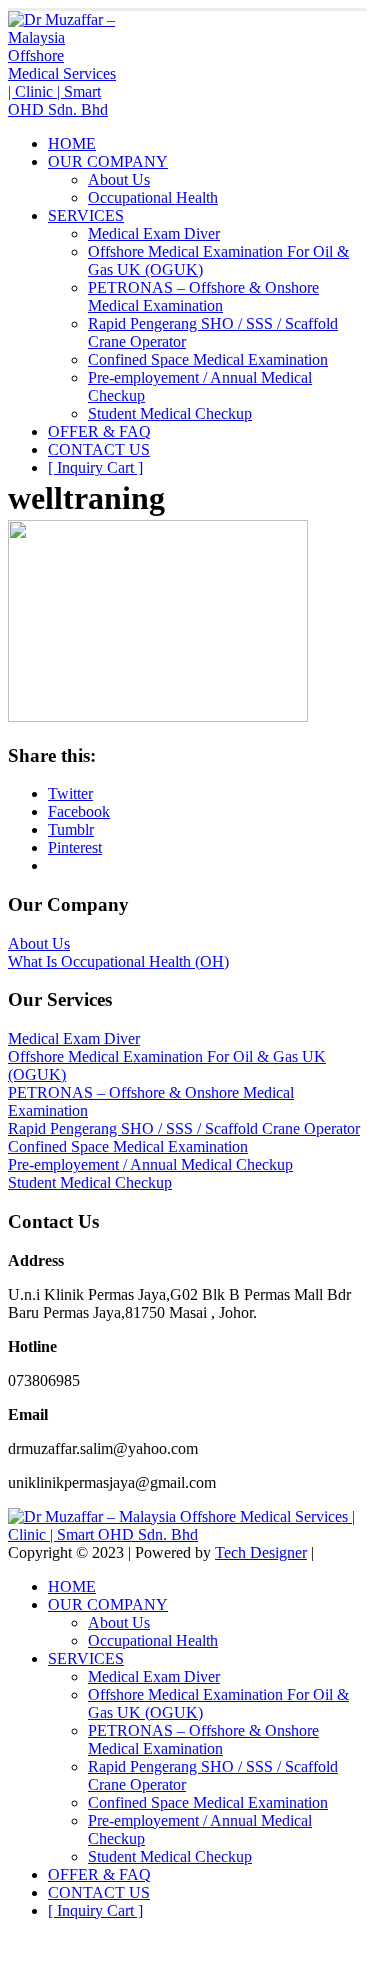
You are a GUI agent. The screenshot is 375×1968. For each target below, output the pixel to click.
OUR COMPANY (108, 161)
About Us (119, 179)
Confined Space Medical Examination (208, 359)
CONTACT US (99, 449)
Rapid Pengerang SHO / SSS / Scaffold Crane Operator (184, 1128)
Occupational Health (153, 197)
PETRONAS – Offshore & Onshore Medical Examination (203, 296)
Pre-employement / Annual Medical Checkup (150, 1164)
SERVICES (86, 215)
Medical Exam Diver (154, 233)
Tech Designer (261, 1552)
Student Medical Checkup (170, 413)
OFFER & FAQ (99, 431)
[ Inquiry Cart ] (95, 467)
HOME (72, 143)
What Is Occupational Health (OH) (118, 961)
